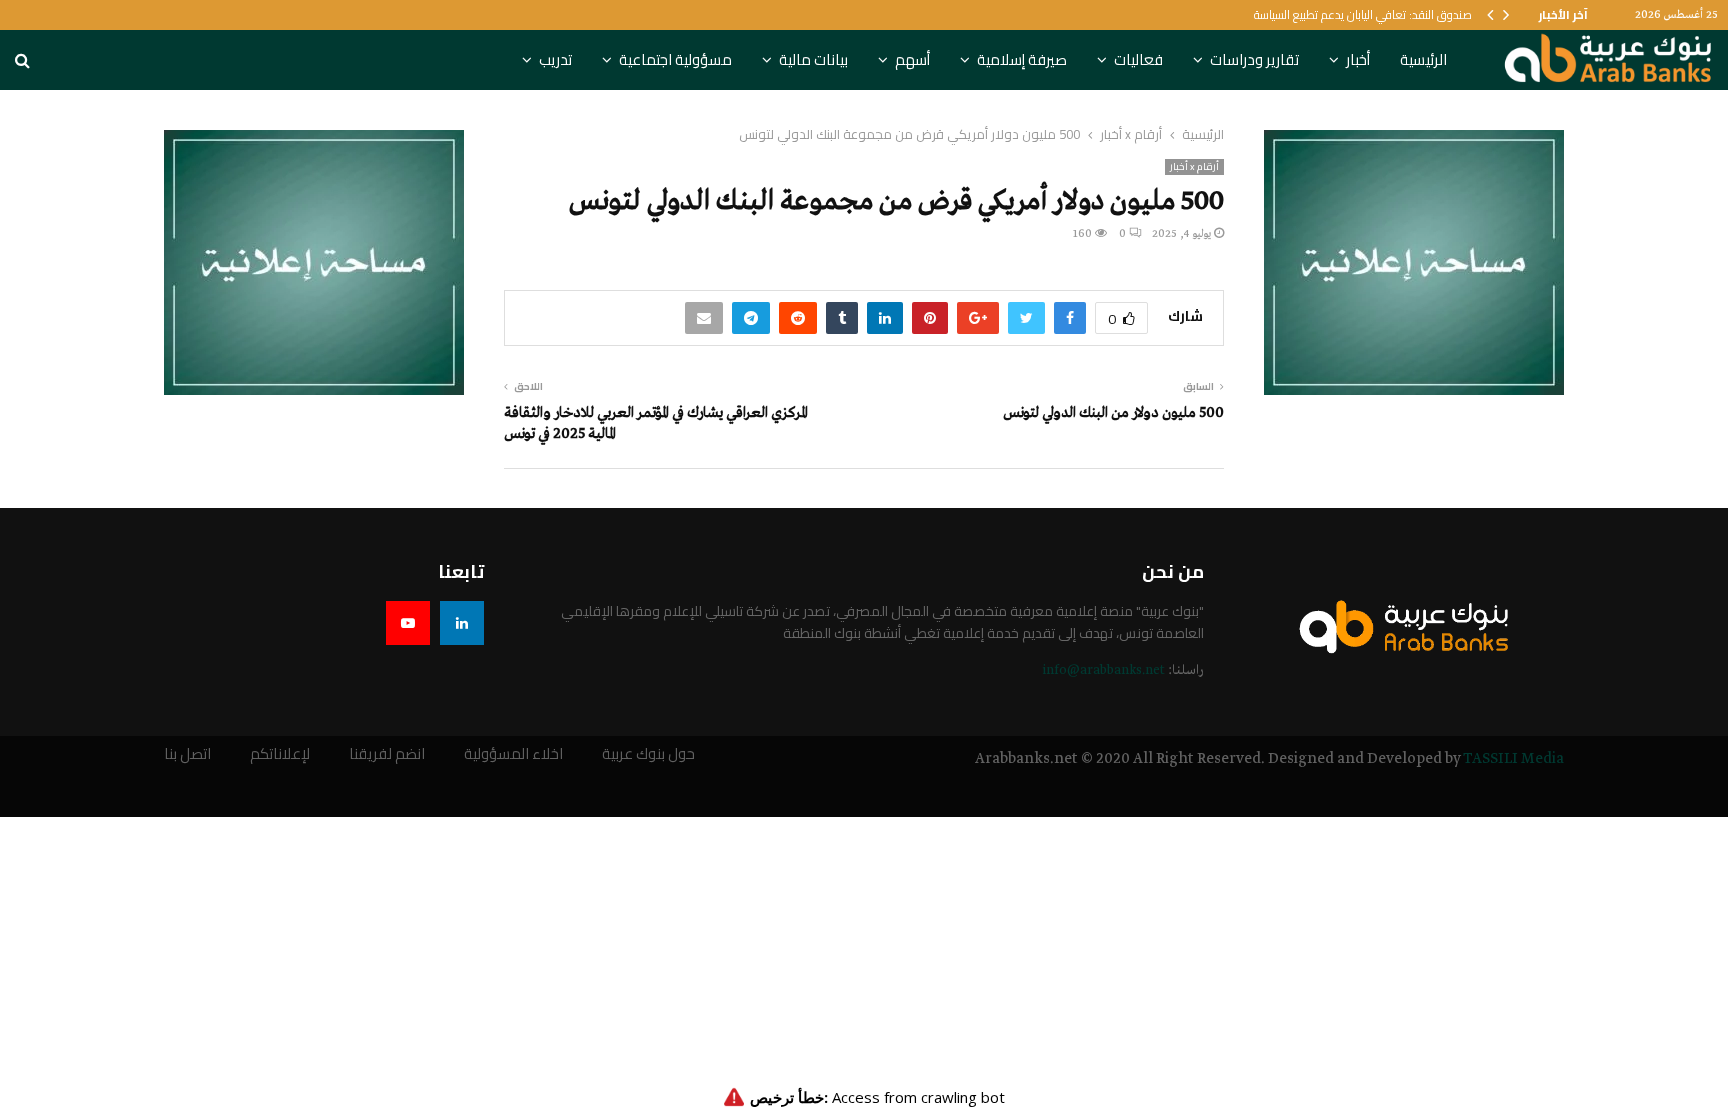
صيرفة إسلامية (1022, 59)
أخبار (1358, 59)
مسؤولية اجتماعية (675, 59)
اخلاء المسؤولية (513, 754)
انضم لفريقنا (387, 754)
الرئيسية (1423, 59)
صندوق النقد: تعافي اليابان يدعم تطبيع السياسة (1363, 14)
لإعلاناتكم (280, 754)
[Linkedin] (462, 623)
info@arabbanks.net (1103, 670)
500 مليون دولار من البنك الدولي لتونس (1113, 413)
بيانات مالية (813, 59)
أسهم (912, 59)
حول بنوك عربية (648, 754)
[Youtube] (408, 623)
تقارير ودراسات (1254, 59)
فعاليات (1138, 59)
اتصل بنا (187, 754)
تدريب (555, 59)
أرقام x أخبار (1194, 167)
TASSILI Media (1513, 759)
